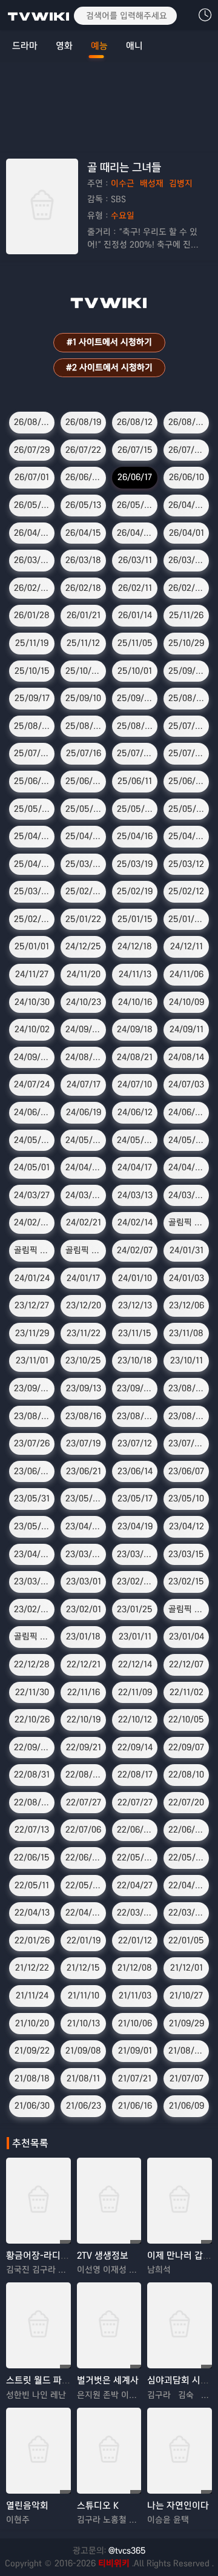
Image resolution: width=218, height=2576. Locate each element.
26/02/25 (32, 588)
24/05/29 (32, 1140)
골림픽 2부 (188, 1222)
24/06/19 (84, 1112)
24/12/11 (187, 946)
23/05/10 (186, 1498)
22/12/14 (135, 1664)
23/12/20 (84, 1305)
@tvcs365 (127, 2551)
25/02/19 (135, 891)
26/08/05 (187, 422)
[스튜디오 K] (109, 2451)
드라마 (25, 46)
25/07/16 (84, 753)
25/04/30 (32, 836)
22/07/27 (84, 1802)
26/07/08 (187, 450)
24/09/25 (84, 1029)
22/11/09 (135, 1692)
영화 (64, 46)
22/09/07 (186, 1747)
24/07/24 (32, 1084)
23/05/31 (32, 1498)
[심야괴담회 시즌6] (180, 2325)
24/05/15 (135, 1140)
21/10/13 (84, 2023)
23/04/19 (135, 1526)
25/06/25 (33, 781)
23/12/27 (32, 1305)
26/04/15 (83, 533)
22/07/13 (32, 1830)
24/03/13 (135, 1195)
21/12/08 (135, 1968)
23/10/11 (187, 1360)
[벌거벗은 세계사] (109, 2325)
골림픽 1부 (84, 1250)
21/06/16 (135, 2106)
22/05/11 (32, 1885)
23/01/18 (83, 1636)
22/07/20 (186, 1802)
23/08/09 (135, 1416)
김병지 (181, 183)
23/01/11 (135, 1636)
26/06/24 (84, 477)
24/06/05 (187, 1112)
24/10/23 (84, 1002)
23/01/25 (135, 1609)
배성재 (152, 183)
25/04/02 (32, 864)
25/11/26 (186, 615)
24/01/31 (187, 1250)
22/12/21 (84, 1664)
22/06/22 (187, 1830)
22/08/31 (32, 1774)
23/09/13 (84, 1388)
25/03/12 (186, 864)
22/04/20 (187, 1885)
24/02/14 (135, 1222)
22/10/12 (135, 1719)
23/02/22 (135, 1581)
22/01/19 (84, 1940)
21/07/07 (187, 2078)
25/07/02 (187, 753)
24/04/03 (187, 1167)
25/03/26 (84, 864)
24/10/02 (32, 1029)
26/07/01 (32, 477)
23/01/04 (187, 1636)
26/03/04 (187, 560)
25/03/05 (33, 891)
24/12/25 (83, 946)
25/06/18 (84, 781)
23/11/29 (32, 1333)
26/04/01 (187, 533)
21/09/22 (32, 2051)
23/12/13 (135, 1305)
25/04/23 (84, 836)
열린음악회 (27, 2505)
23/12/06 (187, 1305)
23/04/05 (32, 1554)
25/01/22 (83, 919)
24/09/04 (32, 1057)
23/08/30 (187, 1388)
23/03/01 (84, 1581)
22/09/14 (135, 1747)
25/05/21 (84, 809)
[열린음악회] (38, 2451)
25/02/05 (33, 919)
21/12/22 (32, 1968)
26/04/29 (187, 505)
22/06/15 (32, 1857)
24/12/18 (135, 946)
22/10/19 (84, 1719)
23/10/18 (135, 1360)
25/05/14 (135, 809)
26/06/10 (187, 477)
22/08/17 (135, 1774)
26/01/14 (135, 615)
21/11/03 (135, 1995)
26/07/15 (135, 450)
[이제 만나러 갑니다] (180, 2201)
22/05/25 (136, 1857)
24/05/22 (84, 1140)
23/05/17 (135, 1498)
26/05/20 (32, 505)
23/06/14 (135, 1471)
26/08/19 (83, 422)
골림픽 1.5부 (34, 1250)
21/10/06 (135, 2023)
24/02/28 (32, 1222)
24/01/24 (32, 1278)
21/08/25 (187, 2051)
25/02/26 (84, 891)
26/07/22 (83, 450)
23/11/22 (84, 1333)
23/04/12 (187, 1526)
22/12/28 (32, 1664)
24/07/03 (186, 1084)
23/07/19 (83, 1443)
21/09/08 (83, 2051)
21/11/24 (32, 1995)
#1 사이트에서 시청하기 (109, 342)
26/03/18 (83, 560)
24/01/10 (135, 1278)
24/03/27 (32, 1195)
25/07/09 (135, 753)
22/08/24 (84, 1774)
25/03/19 (135, 864)
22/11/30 (32, 1692)
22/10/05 (186, 1719)
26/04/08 (135, 533)
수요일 (123, 216)
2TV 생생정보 (103, 2255)
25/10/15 (32, 671)
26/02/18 (83, 588)
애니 (134, 46)
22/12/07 (186, 1664)
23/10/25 (83, 1360)
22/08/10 (186, 1774)
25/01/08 (187, 919)
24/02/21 (84, 1222)
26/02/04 (187, 588)
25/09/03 (135, 698)
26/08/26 (32, 422)
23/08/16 (83, 1416)
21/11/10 (84, 1995)
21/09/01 (135, 2051)
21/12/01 (187, 1968)
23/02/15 (186, 1581)
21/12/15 (83, 1968)
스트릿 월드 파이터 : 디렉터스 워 (68, 2380)
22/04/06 (84, 1912)
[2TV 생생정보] (109, 2201)
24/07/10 (135, 1084)
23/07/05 (187, 1443)
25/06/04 (187, 781)
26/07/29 (32, 450)
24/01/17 (83, 1278)
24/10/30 (32, 1002)
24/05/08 (187, 1140)
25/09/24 (187, 671)
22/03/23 (187, 1912)
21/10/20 (32, 2023)
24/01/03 (187, 1278)
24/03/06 (187, 1195)
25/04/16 (135, 836)
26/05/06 (135, 505)
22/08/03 (32, 1802)
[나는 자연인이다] (180, 2451)
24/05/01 (32, 1167)
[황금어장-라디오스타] (38, 2201)
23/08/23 (32, 1416)
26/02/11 (135, 588)
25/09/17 (32, 698)
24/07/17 (84, 1084)
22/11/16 (84, 1692)
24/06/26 (32, 1112)
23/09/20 (32, 1388)
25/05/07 (187, 809)
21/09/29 (187, 2023)
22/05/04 (84, 1885)
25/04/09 (187, 836)
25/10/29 (186, 643)
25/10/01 (135, 671)
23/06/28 (32, 1471)
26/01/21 (84, 615)
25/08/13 (84, 726)
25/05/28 (33, 809)
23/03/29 (84, 1554)
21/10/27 (186, 1995)
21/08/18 (32, 2078)
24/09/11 (187, 1029)
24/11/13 (135, 974)
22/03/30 (135, 1912)
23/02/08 (32, 1609)
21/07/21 (135, 2078)
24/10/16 (135, 1002)
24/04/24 (84, 1167)
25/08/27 (187, 698)
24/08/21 (135, 1057)
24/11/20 (84, 974)
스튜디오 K (98, 2505)
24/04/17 (135, 1167)
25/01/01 (32, 946)
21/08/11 (83, 2078)
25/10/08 (84, 671)
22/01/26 (32, 1940)
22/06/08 (84, 1857)
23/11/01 (32, 1360)
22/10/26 (32, 1719)
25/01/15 (135, 919)
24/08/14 (186, 1057)
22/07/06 (83, 1830)
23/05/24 (84, 1498)
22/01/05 (186, 1940)
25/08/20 (33, 726)
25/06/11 (135, 781)
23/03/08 (32, 1581)
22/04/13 (32, 1912)
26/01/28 (32, 615)
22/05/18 (187, 1857)
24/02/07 (135, 1250)
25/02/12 (186, 891)
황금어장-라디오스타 (46, 2255)
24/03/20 (84, 1195)
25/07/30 (187, 726)
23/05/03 (32, 1526)
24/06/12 (135, 1112)
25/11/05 (135, 643)
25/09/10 (83, 698)
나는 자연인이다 (178, 2505)
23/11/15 (135, 1333)
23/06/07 (186, 1471)
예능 (99, 46)
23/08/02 (187, 1416)
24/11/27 (32, 974)
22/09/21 (84, 1747)
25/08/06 (136, 726)
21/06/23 (84, 2106)
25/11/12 (83, 643)
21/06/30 (32, 2106)
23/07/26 (32, 1443)
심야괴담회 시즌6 (181, 2380)
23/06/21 (84, 1471)
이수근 (123, 183)
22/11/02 (187, 1692)
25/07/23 (32, 753)
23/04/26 (84, 1526)
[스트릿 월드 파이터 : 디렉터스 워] (38, 2325)
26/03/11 (135, 560)
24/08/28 (84, 1057)
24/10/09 (187, 1002)
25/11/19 (32, 643)
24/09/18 (135, 1029)
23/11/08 (186, 1333)
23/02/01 (84, 1609)
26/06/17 (135, 477)
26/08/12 (135, 422)
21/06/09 (187, 2106)
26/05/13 (83, 505)
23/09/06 (135, 1388)
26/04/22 (32, 533)
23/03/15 (186, 1554)
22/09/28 (32, 1747)
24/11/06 (187, 974)
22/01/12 (135, 1940)
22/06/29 (135, 1830)
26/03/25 (32, 560)
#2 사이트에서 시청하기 (109, 367)
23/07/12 (135, 1443)
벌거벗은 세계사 (108, 2380)
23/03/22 (135, 1554)
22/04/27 (135, 1885)
